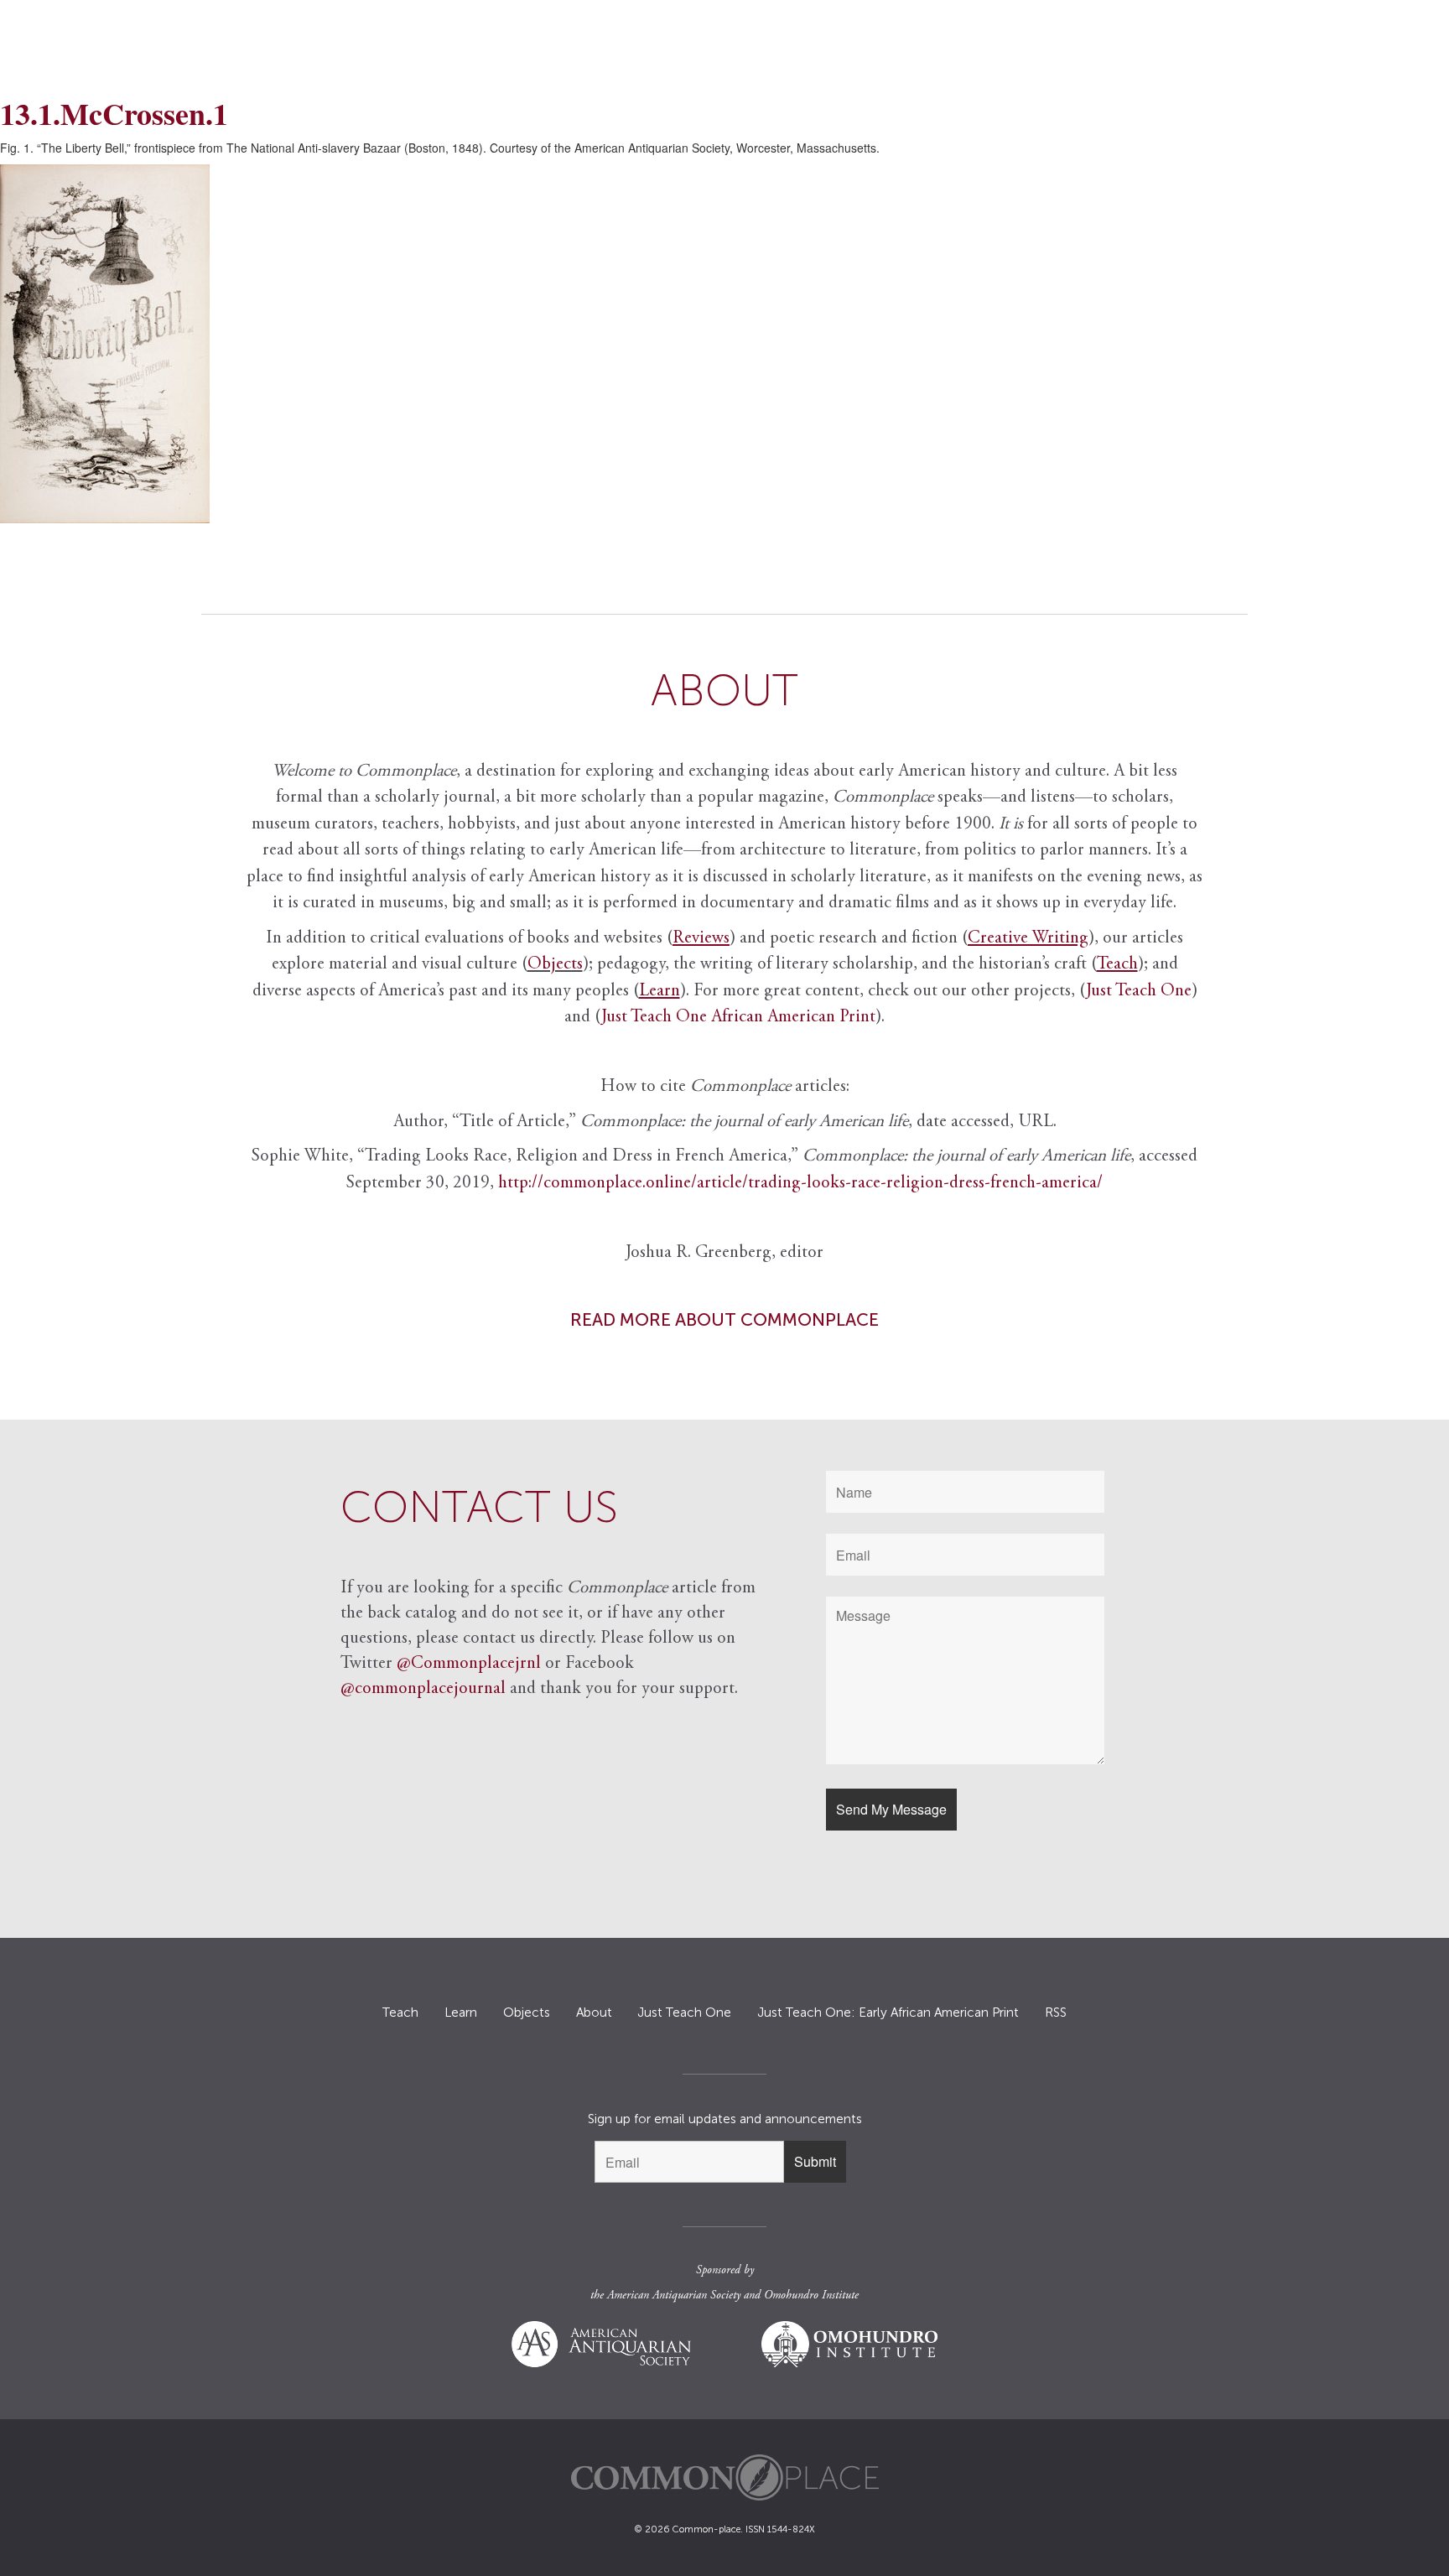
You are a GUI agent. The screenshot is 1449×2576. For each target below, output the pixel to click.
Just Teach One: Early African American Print (888, 2012)
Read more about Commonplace (724, 1319)
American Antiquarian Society (674, 2296)
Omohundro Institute (811, 2296)
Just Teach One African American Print (738, 1018)
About (594, 2012)
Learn (461, 2012)
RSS (1056, 2012)
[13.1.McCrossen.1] (724, 344)
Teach (400, 2012)
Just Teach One (1139, 992)
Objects (555, 965)
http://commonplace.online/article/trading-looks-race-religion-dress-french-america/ (800, 1184)
